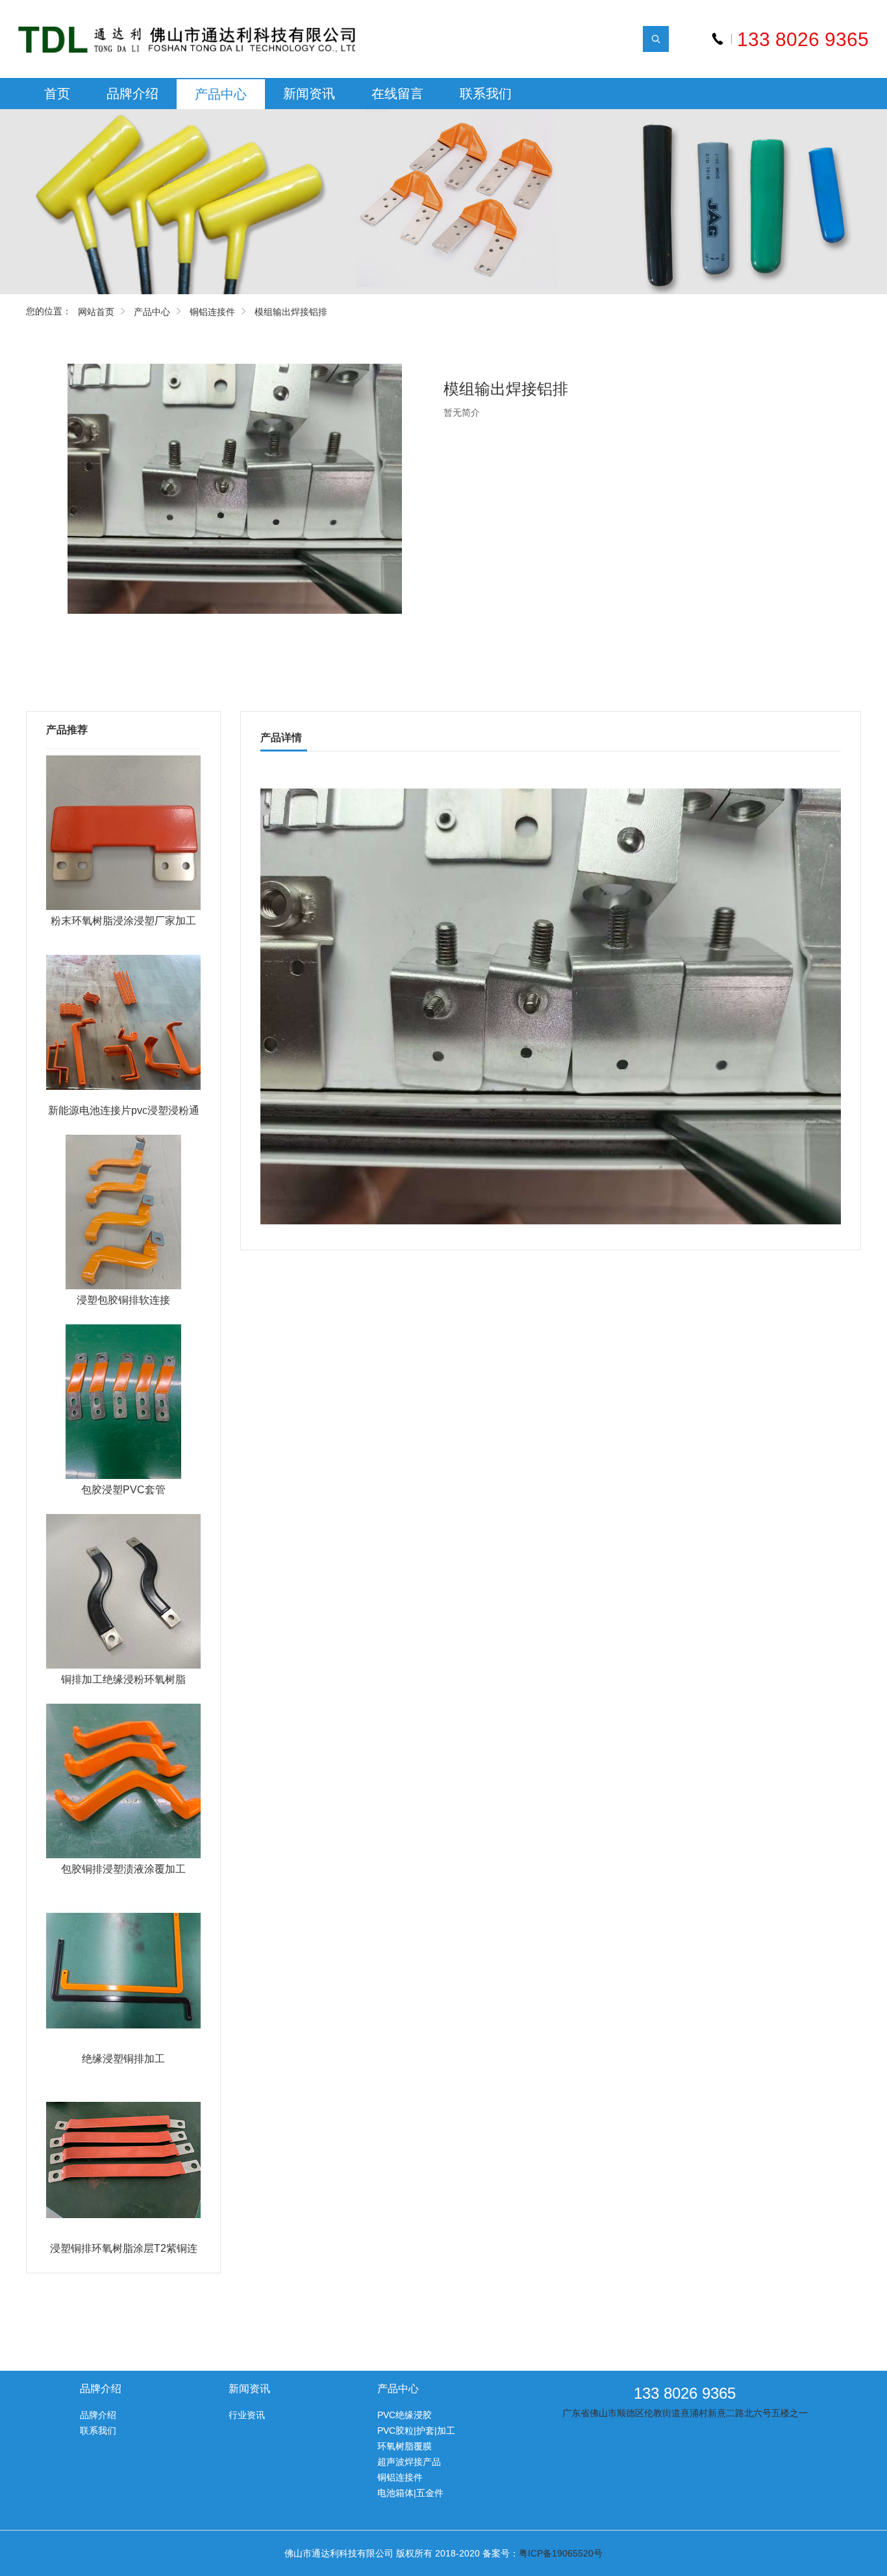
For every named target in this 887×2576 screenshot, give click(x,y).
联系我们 (486, 94)
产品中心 (221, 94)
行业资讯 (247, 2415)
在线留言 (397, 94)
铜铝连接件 (212, 312)
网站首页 (96, 312)
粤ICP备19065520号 (561, 2553)
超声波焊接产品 (409, 2462)
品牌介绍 (132, 94)
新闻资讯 (309, 94)
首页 (57, 94)
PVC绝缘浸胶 (405, 2415)
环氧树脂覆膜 (405, 2446)
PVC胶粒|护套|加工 (416, 2431)
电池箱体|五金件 (410, 2493)
